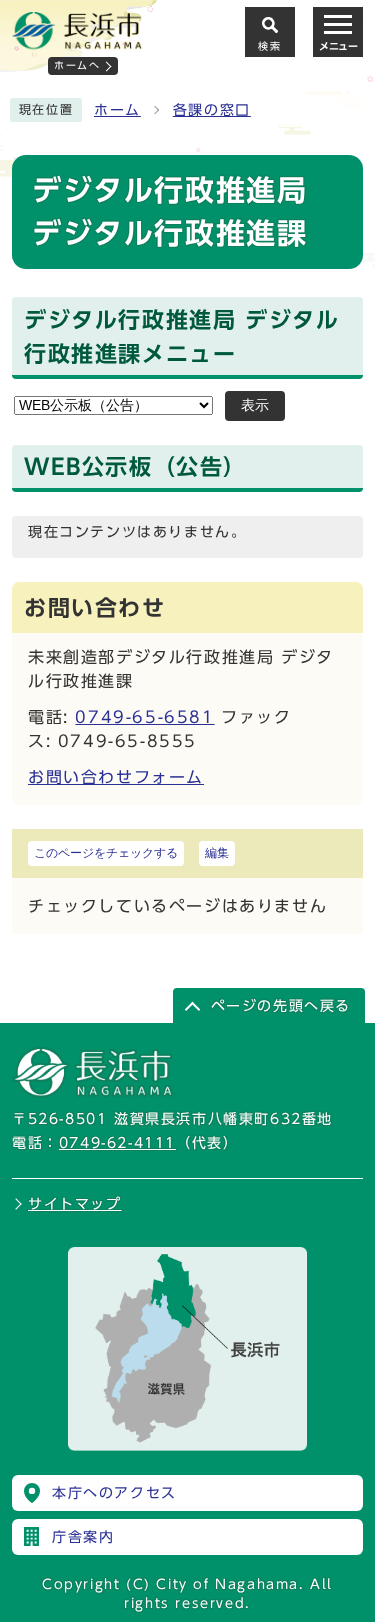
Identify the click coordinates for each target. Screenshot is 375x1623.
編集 (217, 853)
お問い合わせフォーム (116, 777)
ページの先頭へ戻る (281, 1006)
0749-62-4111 (117, 1143)
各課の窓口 (212, 110)
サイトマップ (75, 1204)
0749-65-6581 (144, 717)
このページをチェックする (106, 853)
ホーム (117, 110)
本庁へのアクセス (114, 1493)
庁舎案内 (83, 1537)
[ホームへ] (77, 41)
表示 (255, 405)
